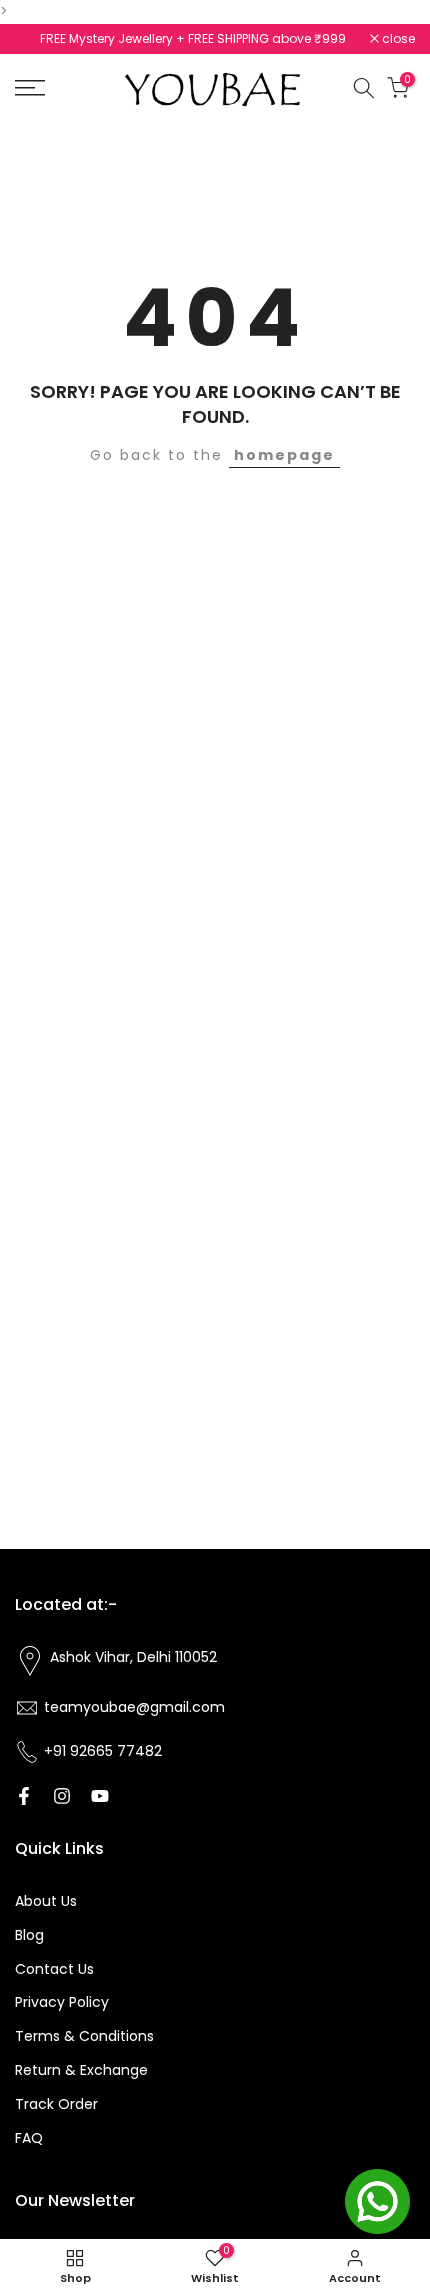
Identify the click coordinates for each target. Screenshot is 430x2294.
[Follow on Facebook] (24, 1796)
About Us (46, 1901)
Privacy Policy (62, 2002)
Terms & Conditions (84, 2036)
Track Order (56, 2104)
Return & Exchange (81, 2070)
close (397, 39)
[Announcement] (238, 39)
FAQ (29, 2138)
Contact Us (54, 1969)
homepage (284, 455)
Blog (29, 1935)
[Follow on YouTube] (100, 1796)
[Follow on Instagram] (62, 1796)
